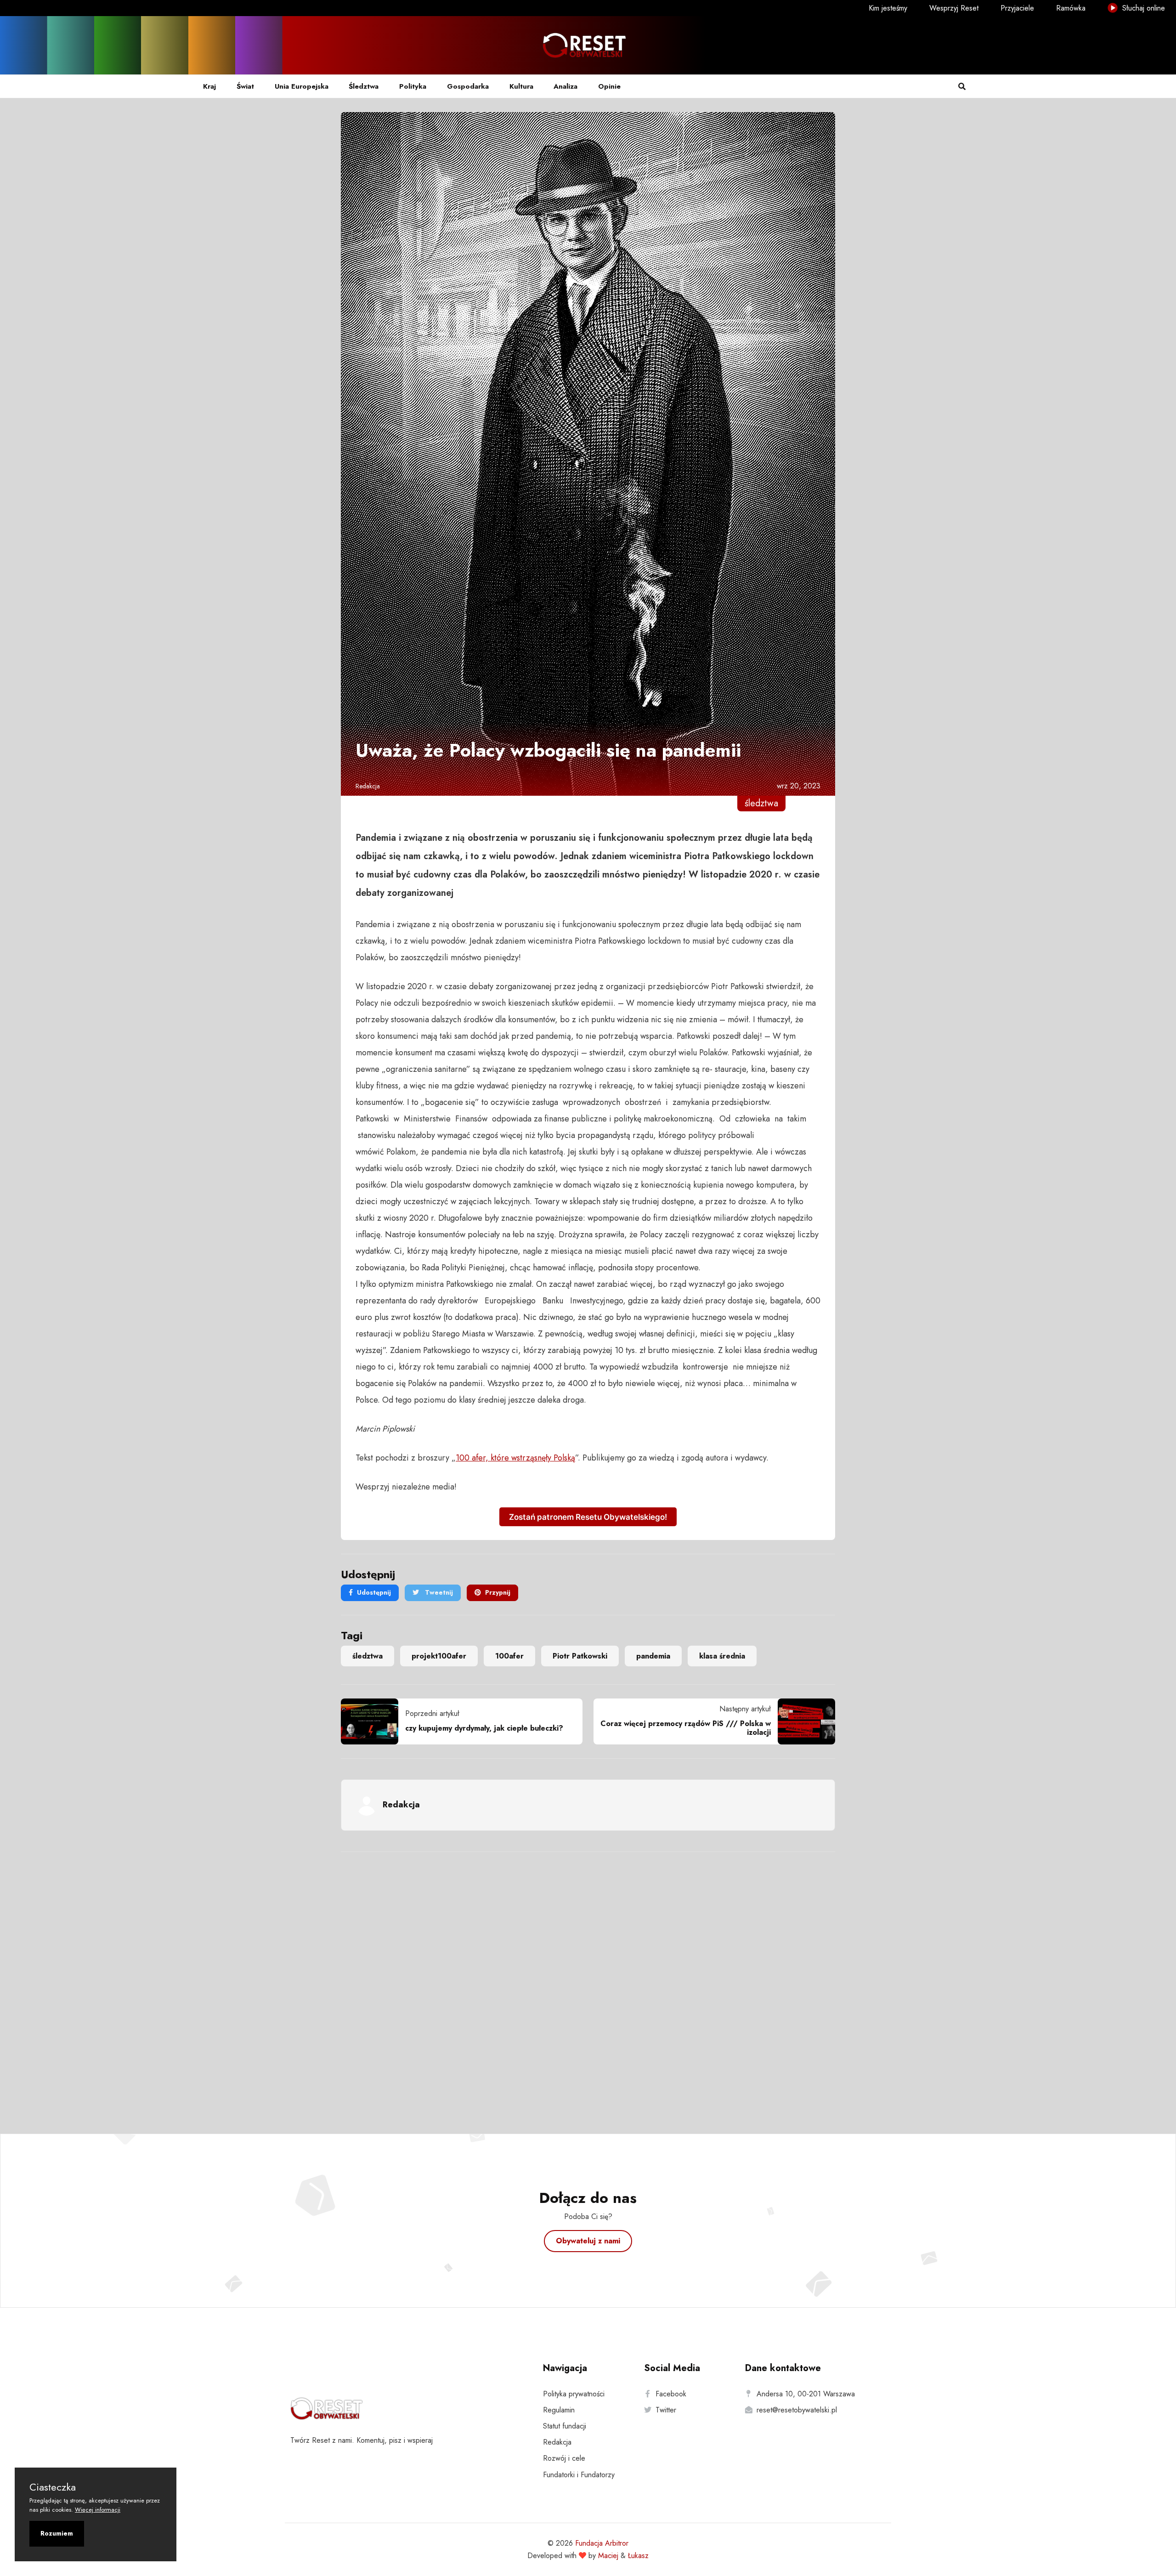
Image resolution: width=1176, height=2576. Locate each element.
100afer (509, 1656)
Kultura (521, 86)
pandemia (653, 1656)
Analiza (565, 86)
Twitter (666, 2410)
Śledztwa (364, 86)
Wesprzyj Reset (954, 8)
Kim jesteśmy (888, 8)
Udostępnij (374, 1592)
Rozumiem (57, 2533)
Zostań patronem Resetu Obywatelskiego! (588, 1517)
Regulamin (559, 2410)
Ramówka (1071, 8)
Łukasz (638, 2556)
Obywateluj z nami (588, 2241)
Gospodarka (468, 86)
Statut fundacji (565, 2426)
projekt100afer (439, 1656)
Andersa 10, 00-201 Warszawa (806, 2394)
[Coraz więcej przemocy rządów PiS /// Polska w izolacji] (803, 1721)
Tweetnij (438, 1592)
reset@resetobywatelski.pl (797, 2410)
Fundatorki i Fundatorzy (579, 2475)
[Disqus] (588, 1981)
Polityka (413, 86)
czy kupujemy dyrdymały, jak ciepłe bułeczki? (484, 1728)
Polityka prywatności (574, 2394)
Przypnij (498, 1592)
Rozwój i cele (564, 2458)
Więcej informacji (98, 2510)
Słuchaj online (1142, 8)
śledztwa (367, 1656)
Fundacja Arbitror (602, 2543)
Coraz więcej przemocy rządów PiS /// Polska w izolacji (686, 1728)
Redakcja (368, 786)
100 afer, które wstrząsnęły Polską (515, 1458)
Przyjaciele (1017, 8)
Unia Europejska (302, 86)
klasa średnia (722, 1656)
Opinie (609, 86)
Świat (245, 86)
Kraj (209, 86)
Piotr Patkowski (580, 1656)
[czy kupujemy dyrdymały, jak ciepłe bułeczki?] (373, 1721)
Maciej (608, 2556)
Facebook (671, 2394)
